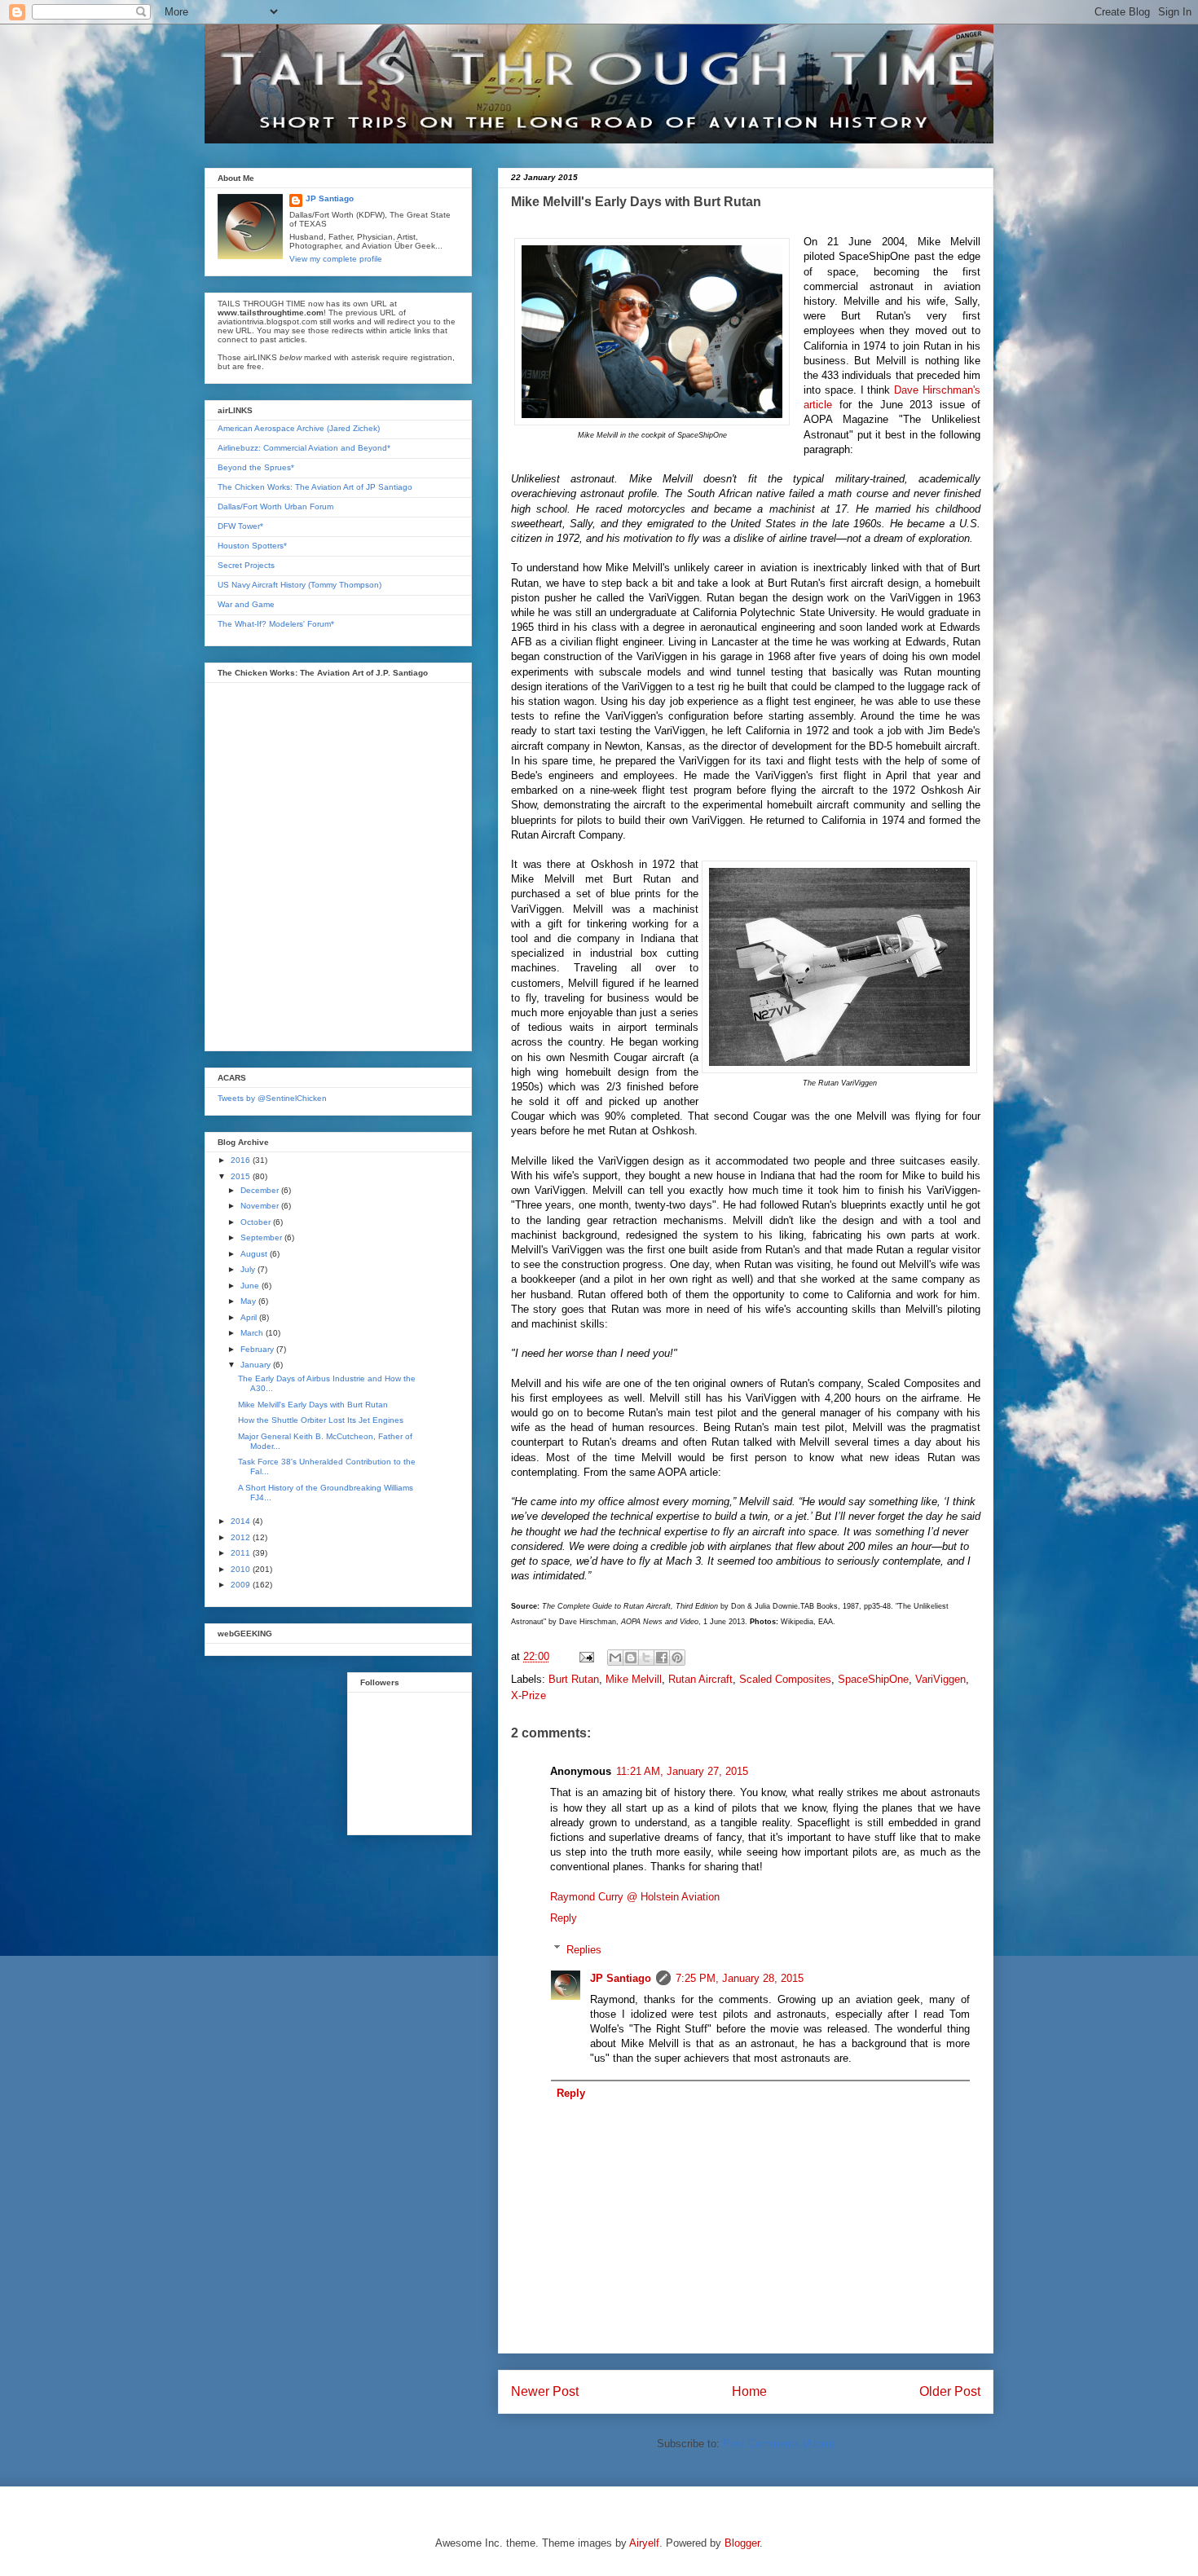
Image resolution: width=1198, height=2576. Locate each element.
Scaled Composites (785, 1679)
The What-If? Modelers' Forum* (276, 624)
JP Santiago (621, 1978)
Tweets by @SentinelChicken (272, 1098)
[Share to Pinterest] (677, 1658)
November (261, 1206)
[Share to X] (646, 1658)
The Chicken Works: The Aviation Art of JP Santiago (315, 487)
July (249, 1269)
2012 (242, 1537)
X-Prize (529, 1695)
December (261, 1190)
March (253, 1333)
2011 (242, 1553)
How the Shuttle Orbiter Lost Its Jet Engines (321, 1420)
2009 (242, 1585)
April (250, 1317)
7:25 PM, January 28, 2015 (740, 1978)
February (258, 1349)
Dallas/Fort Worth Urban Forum (275, 506)
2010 (242, 1569)
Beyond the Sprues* (256, 467)
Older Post (950, 2391)
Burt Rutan (574, 1679)
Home (749, 2391)
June (251, 1286)
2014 (242, 1521)
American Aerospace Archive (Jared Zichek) (299, 428)
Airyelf (644, 2543)
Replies (584, 1949)
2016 (242, 1160)
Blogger (742, 2543)
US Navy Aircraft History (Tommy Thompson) (299, 585)
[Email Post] (586, 1656)
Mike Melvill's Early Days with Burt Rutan (313, 1405)
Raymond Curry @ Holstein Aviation (635, 1897)
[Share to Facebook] (662, 1658)
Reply (564, 1918)
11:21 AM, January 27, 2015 (682, 1771)
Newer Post (545, 2391)
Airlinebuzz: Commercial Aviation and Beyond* (304, 448)
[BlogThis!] (631, 1658)
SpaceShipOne (873, 1679)
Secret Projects (246, 565)
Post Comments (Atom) (779, 2444)
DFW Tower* (240, 526)
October (257, 1222)
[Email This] (615, 1658)
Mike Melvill (634, 1679)
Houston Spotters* (252, 546)
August (255, 1254)
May (249, 1301)
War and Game (246, 604)
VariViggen (940, 1679)
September (262, 1237)
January (257, 1365)
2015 (242, 1176)
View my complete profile (336, 259)
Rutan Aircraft (700, 1679)
